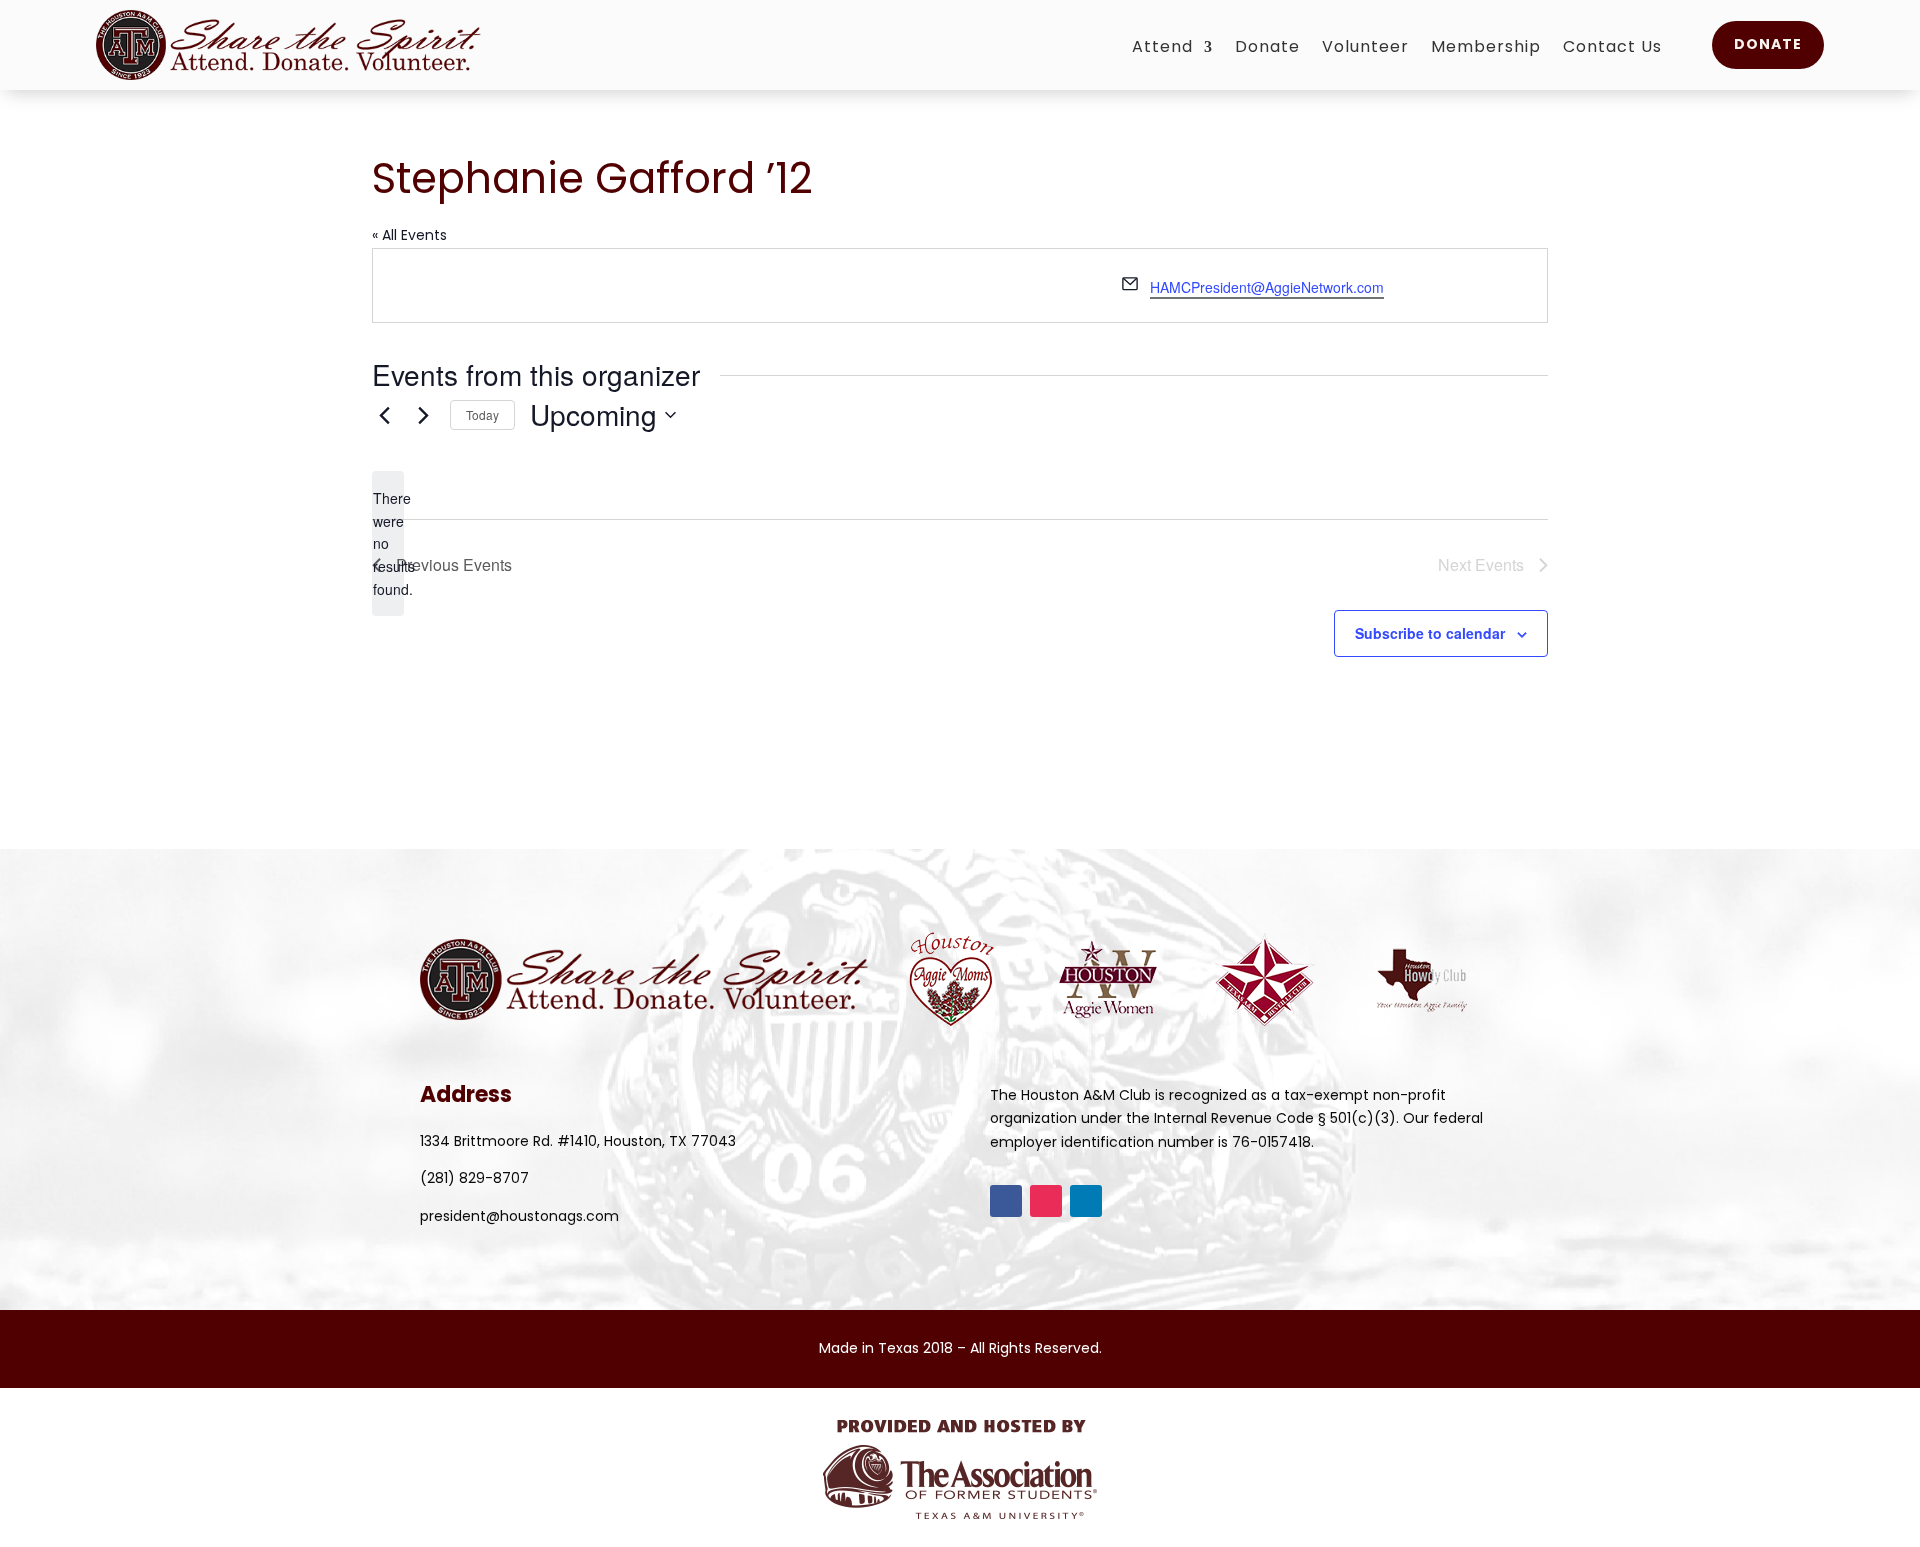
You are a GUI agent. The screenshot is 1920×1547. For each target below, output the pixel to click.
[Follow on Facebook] (1006, 1201)
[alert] (388, 543)
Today (482, 414)
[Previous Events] (384, 415)
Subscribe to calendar (1430, 633)
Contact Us (1612, 49)
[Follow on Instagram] (1046, 1201)
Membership (1486, 49)
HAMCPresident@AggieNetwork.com (1267, 287)
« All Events (409, 235)
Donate (1267, 49)
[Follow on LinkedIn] (1086, 1201)
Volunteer (1365, 49)
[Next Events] (423, 415)
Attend (1162, 49)
